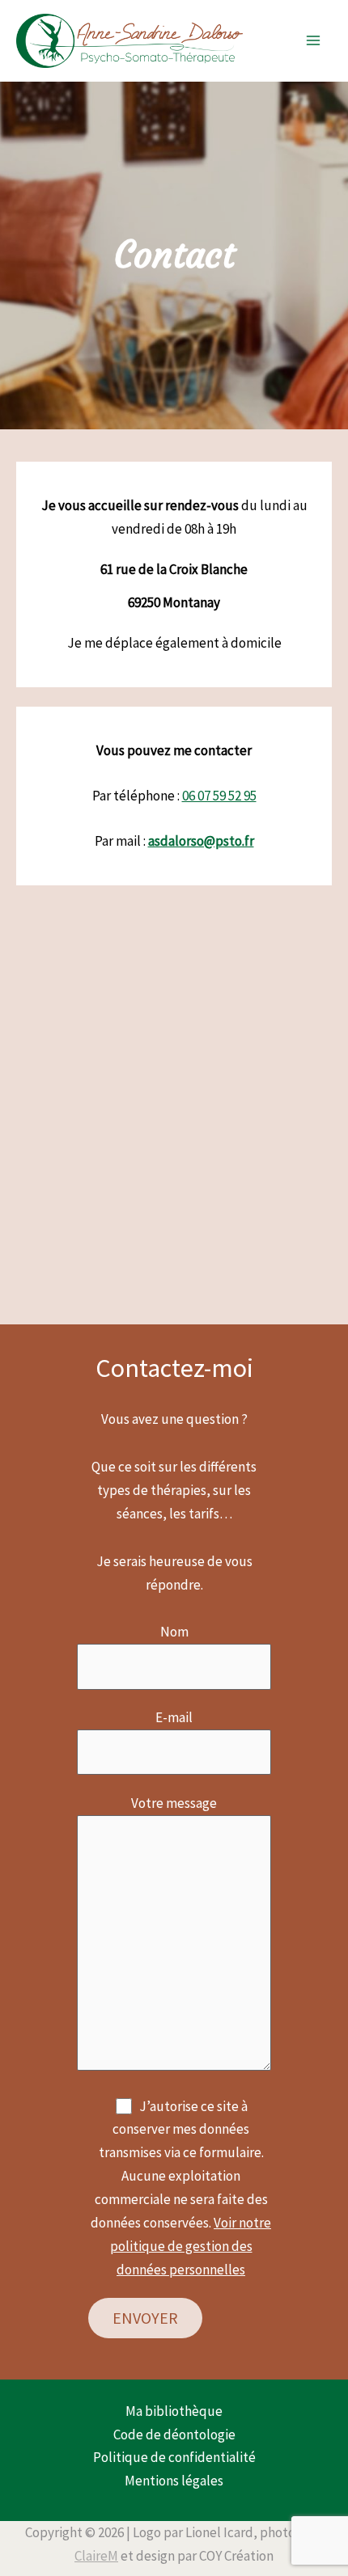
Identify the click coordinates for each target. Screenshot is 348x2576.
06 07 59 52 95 (219, 796)
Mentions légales (174, 2481)
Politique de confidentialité (174, 2457)
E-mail (174, 1717)
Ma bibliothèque (174, 2411)
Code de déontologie (174, 2435)
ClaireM (96, 2556)
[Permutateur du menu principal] (314, 41)
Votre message (174, 1803)
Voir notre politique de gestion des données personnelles (191, 2246)
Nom (174, 1632)
